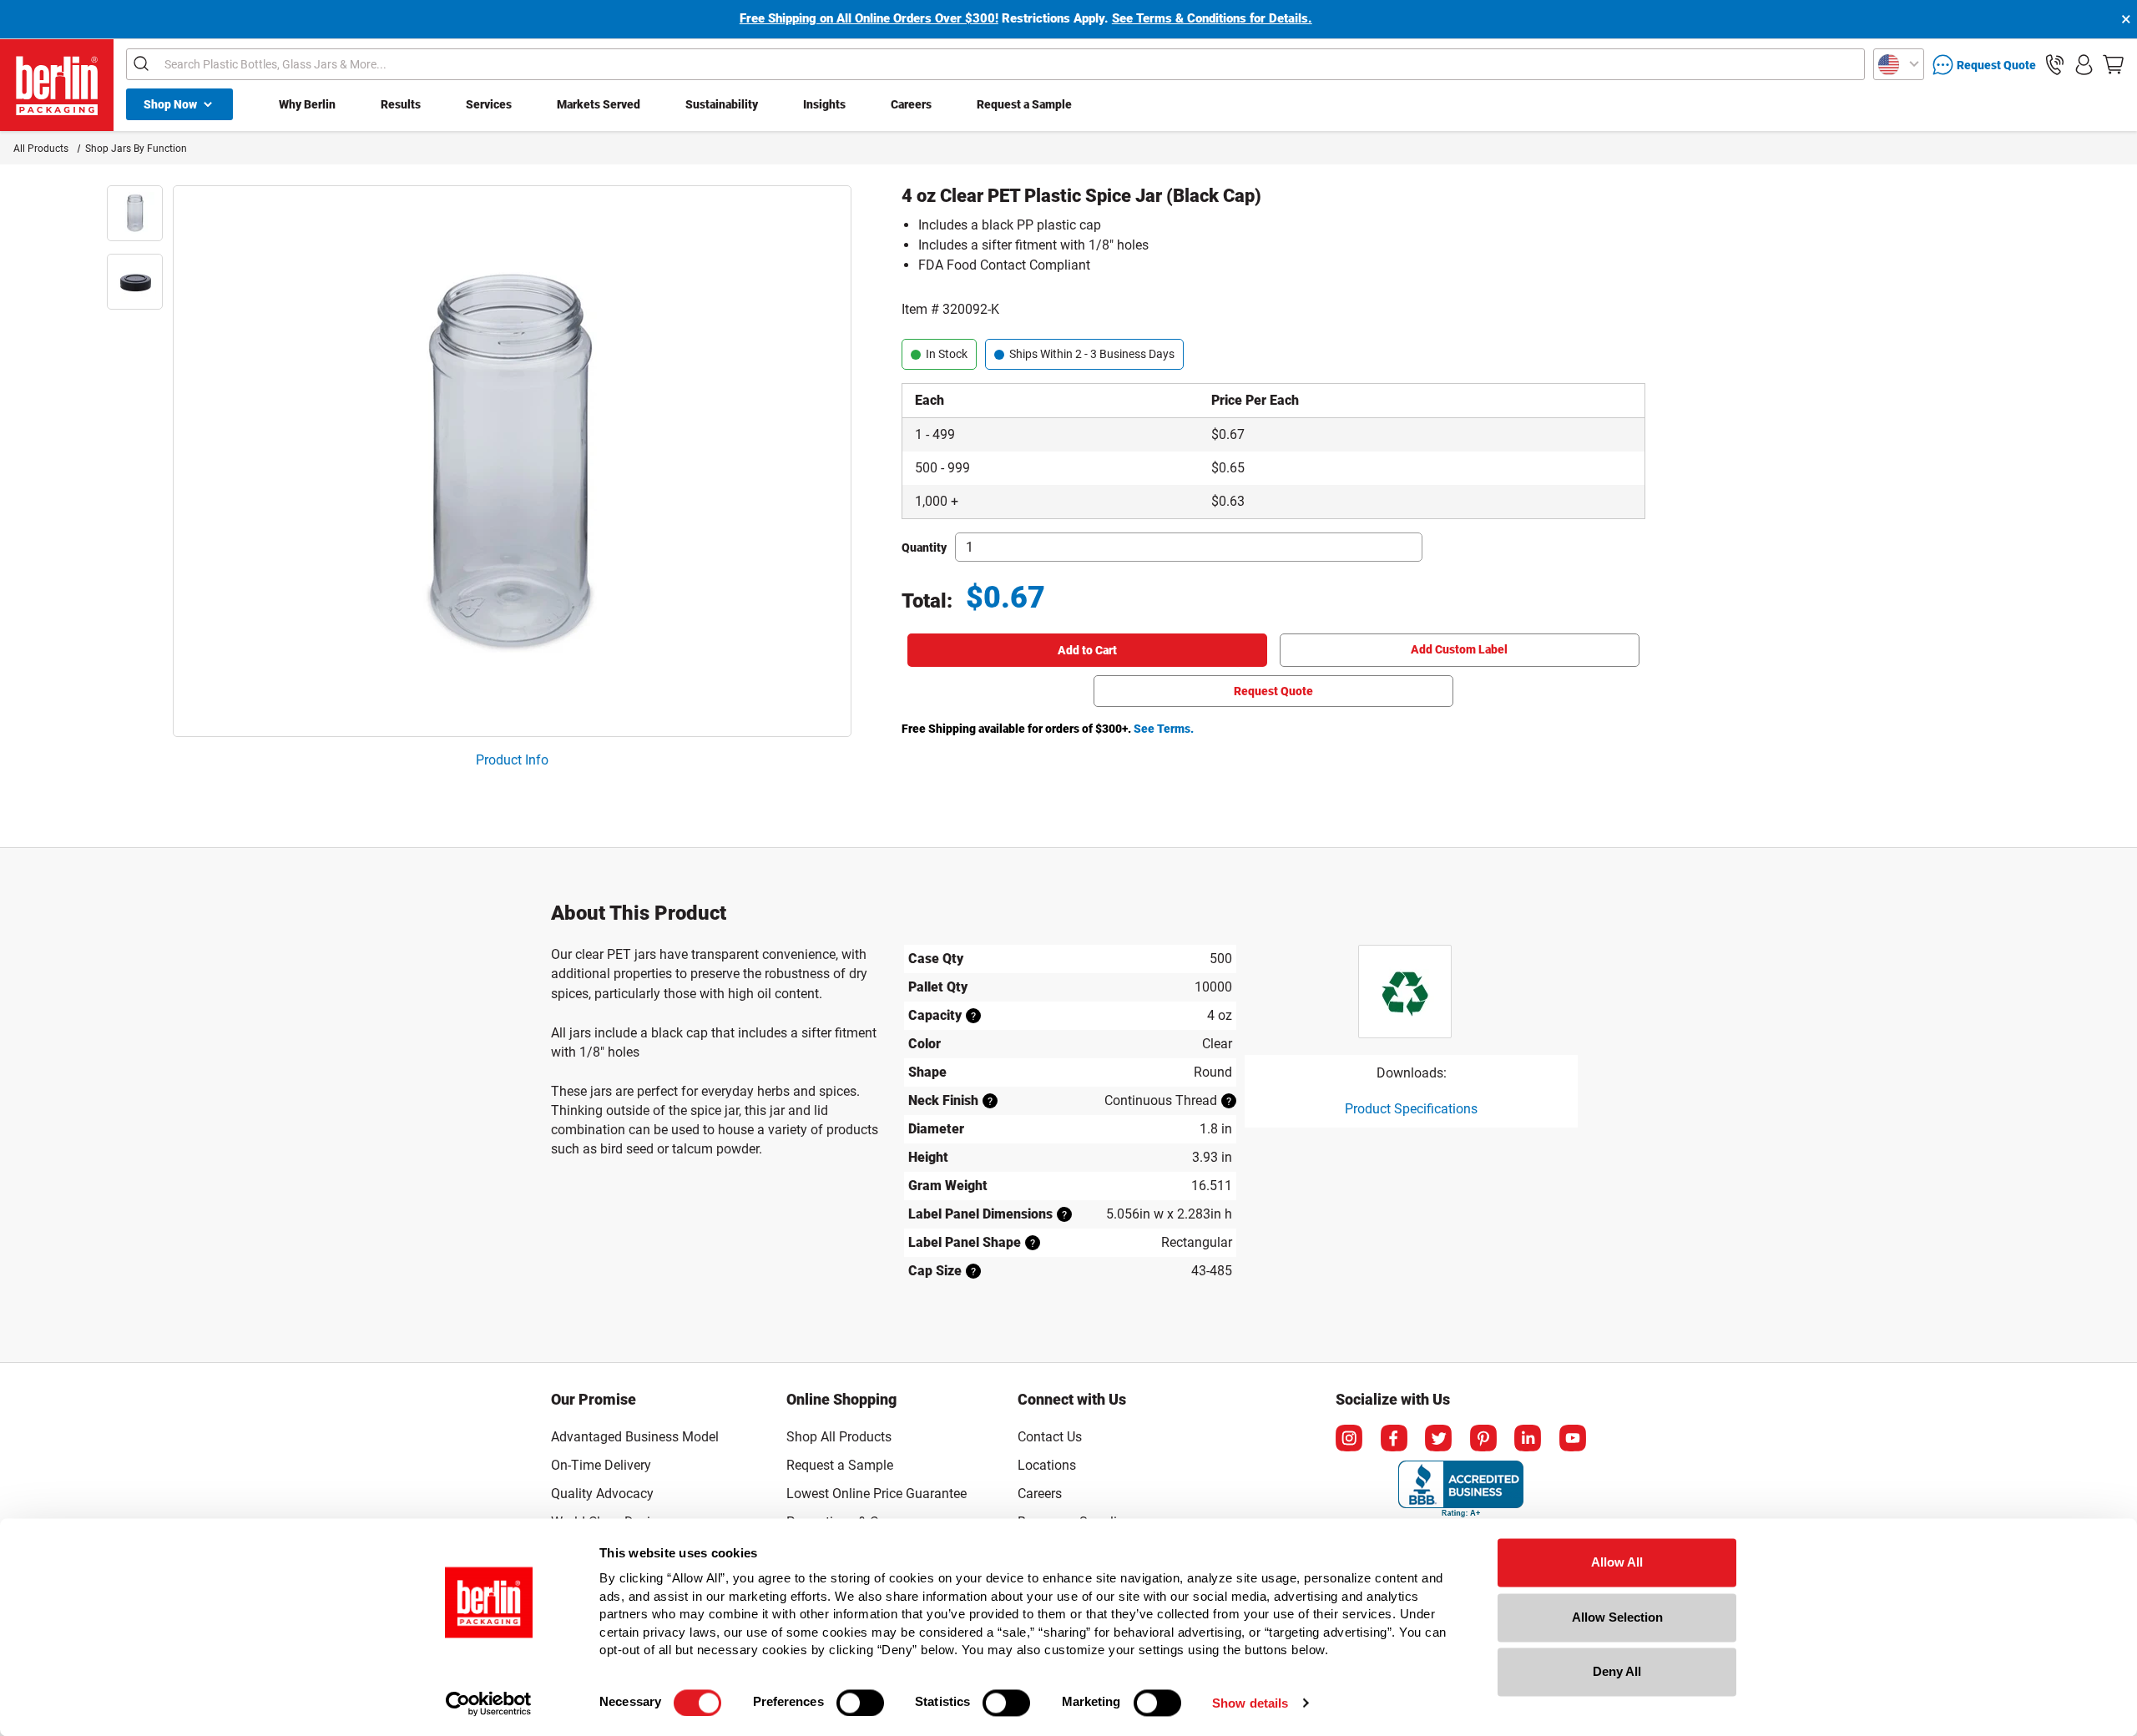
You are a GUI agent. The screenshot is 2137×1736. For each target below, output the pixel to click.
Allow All (1617, 1562)
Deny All (1617, 1671)
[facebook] (1394, 1438)
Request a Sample (1024, 104)
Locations (1047, 1465)
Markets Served (599, 104)
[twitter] (1438, 1438)
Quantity (924, 548)
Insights (824, 104)
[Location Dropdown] (1899, 64)
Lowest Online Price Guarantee (877, 1494)
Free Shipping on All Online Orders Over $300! (869, 18)
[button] (2055, 65)
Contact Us (1050, 1437)
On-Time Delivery (601, 1465)
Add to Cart (1087, 650)
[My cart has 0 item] (2113, 65)
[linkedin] (1528, 1438)
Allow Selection (1617, 1617)
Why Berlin (307, 104)
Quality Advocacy (602, 1494)
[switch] (860, 1703)
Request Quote (1273, 691)
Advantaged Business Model (635, 1437)
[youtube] (1573, 1438)
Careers (911, 104)
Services (489, 104)
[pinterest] (1483, 1438)
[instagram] (1349, 1438)
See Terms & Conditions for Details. (1212, 18)
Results (401, 104)
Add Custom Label (1459, 649)
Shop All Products (839, 1437)
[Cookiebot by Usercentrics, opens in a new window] (489, 1703)
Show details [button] (1250, 1703)
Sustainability (722, 104)
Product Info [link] (512, 760)
